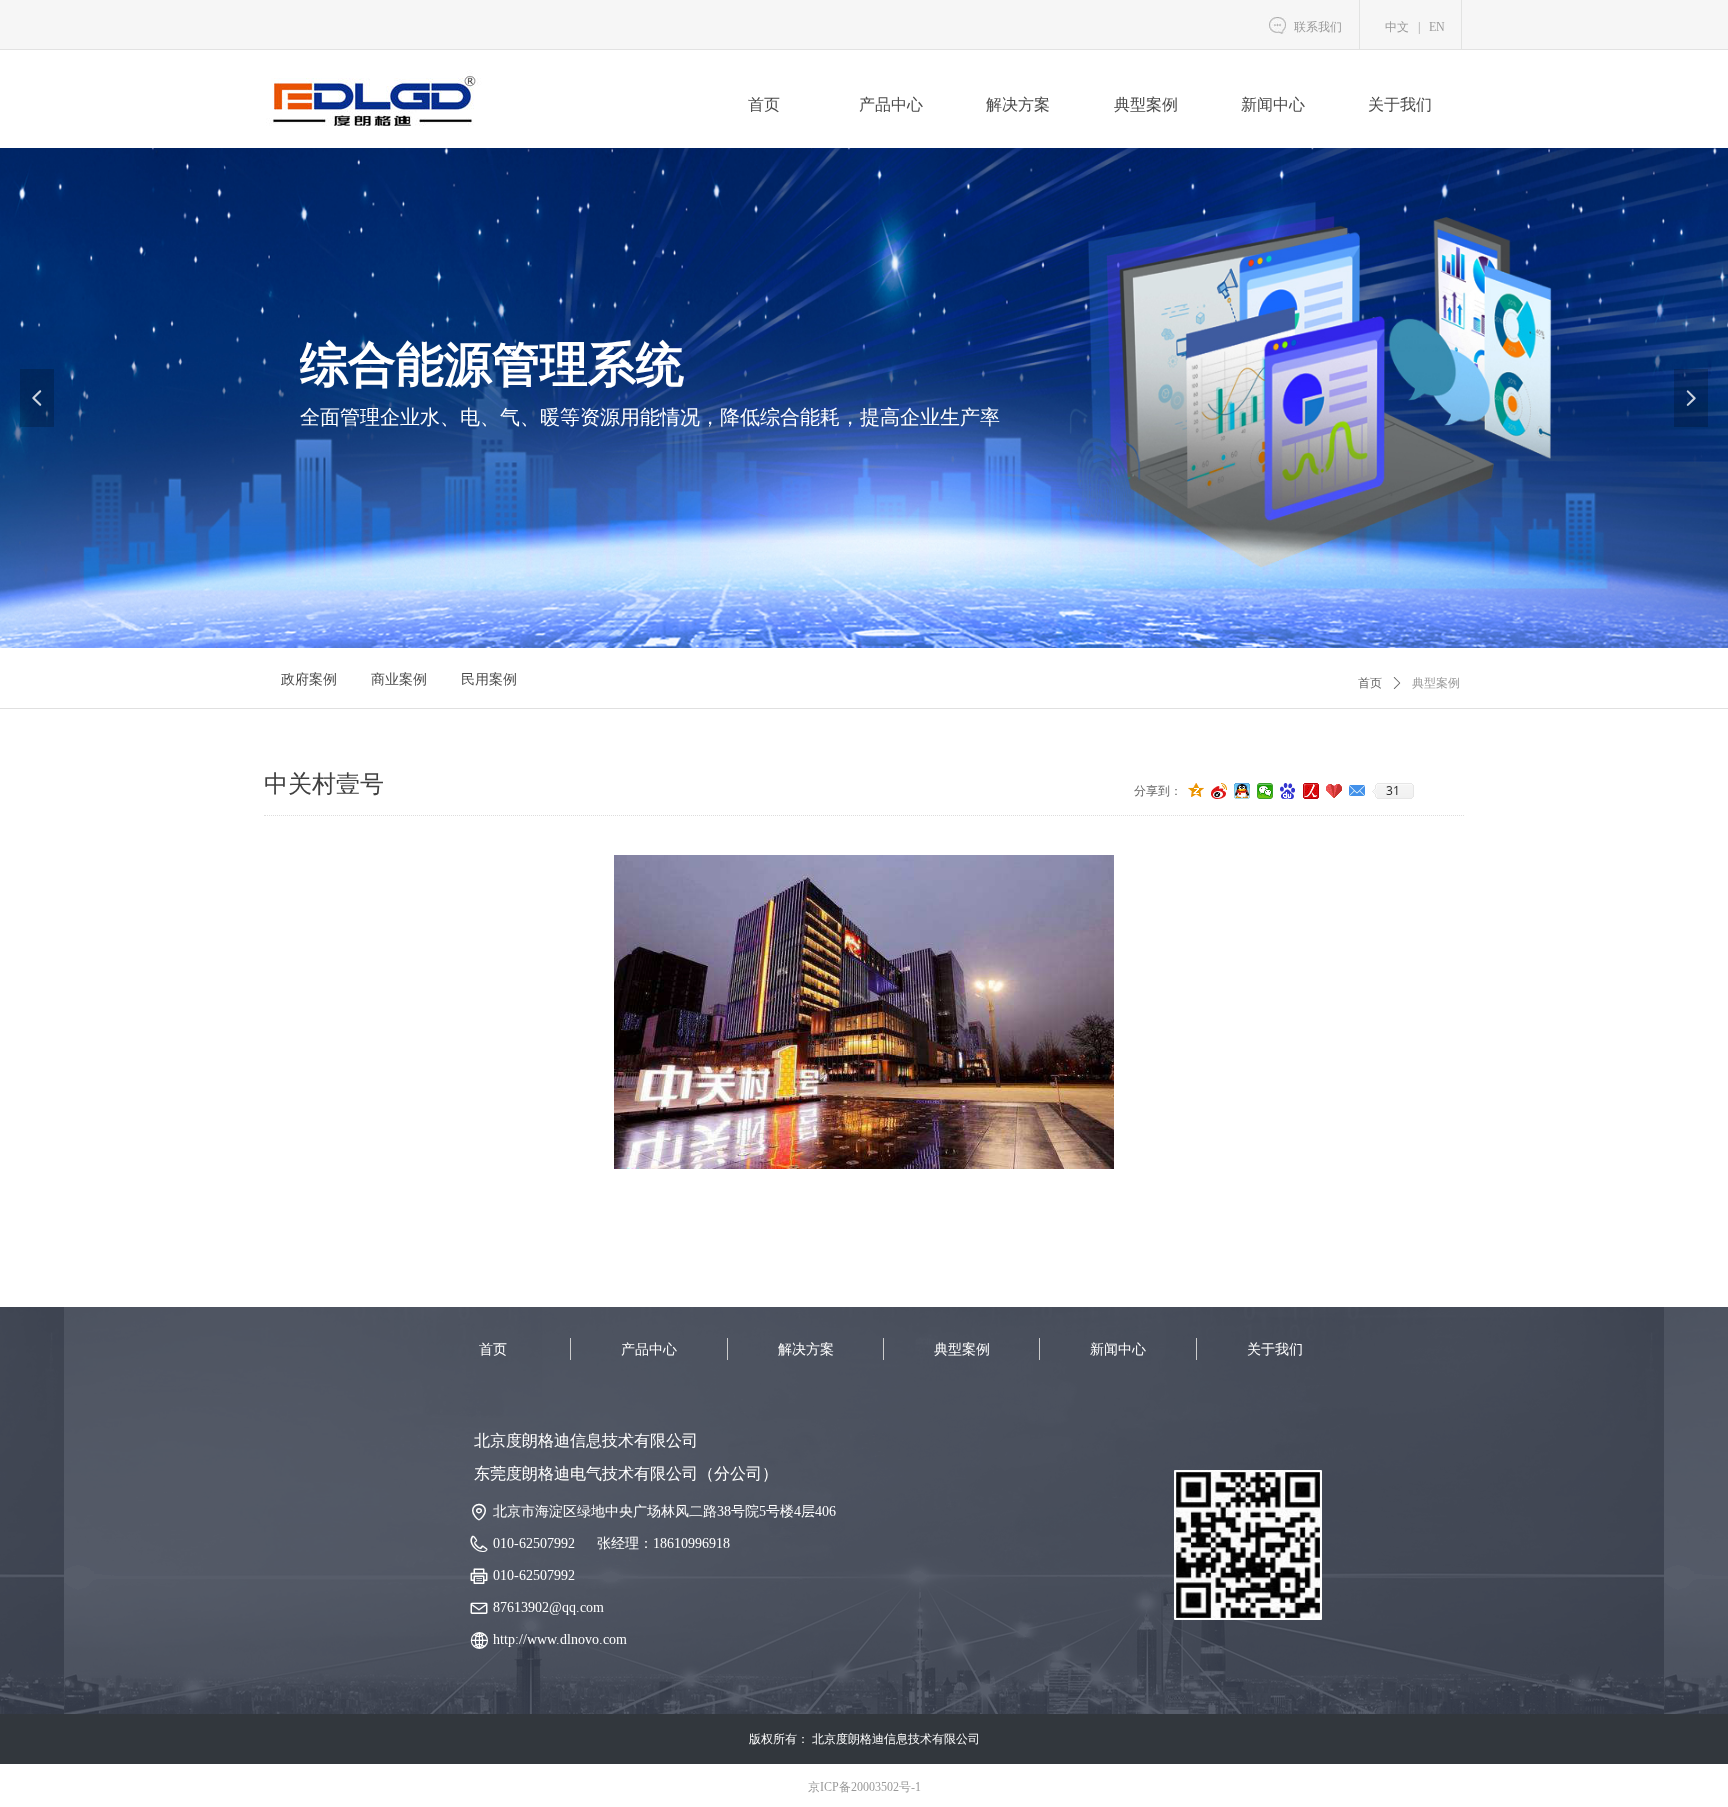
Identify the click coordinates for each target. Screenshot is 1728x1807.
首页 (1370, 683)
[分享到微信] (1265, 791)
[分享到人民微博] (1311, 791)
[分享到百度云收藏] (1334, 791)
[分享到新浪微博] (1219, 791)
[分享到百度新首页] (1288, 791)
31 (1393, 791)
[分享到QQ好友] (1242, 791)
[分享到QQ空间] (1196, 791)
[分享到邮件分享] (1357, 791)
